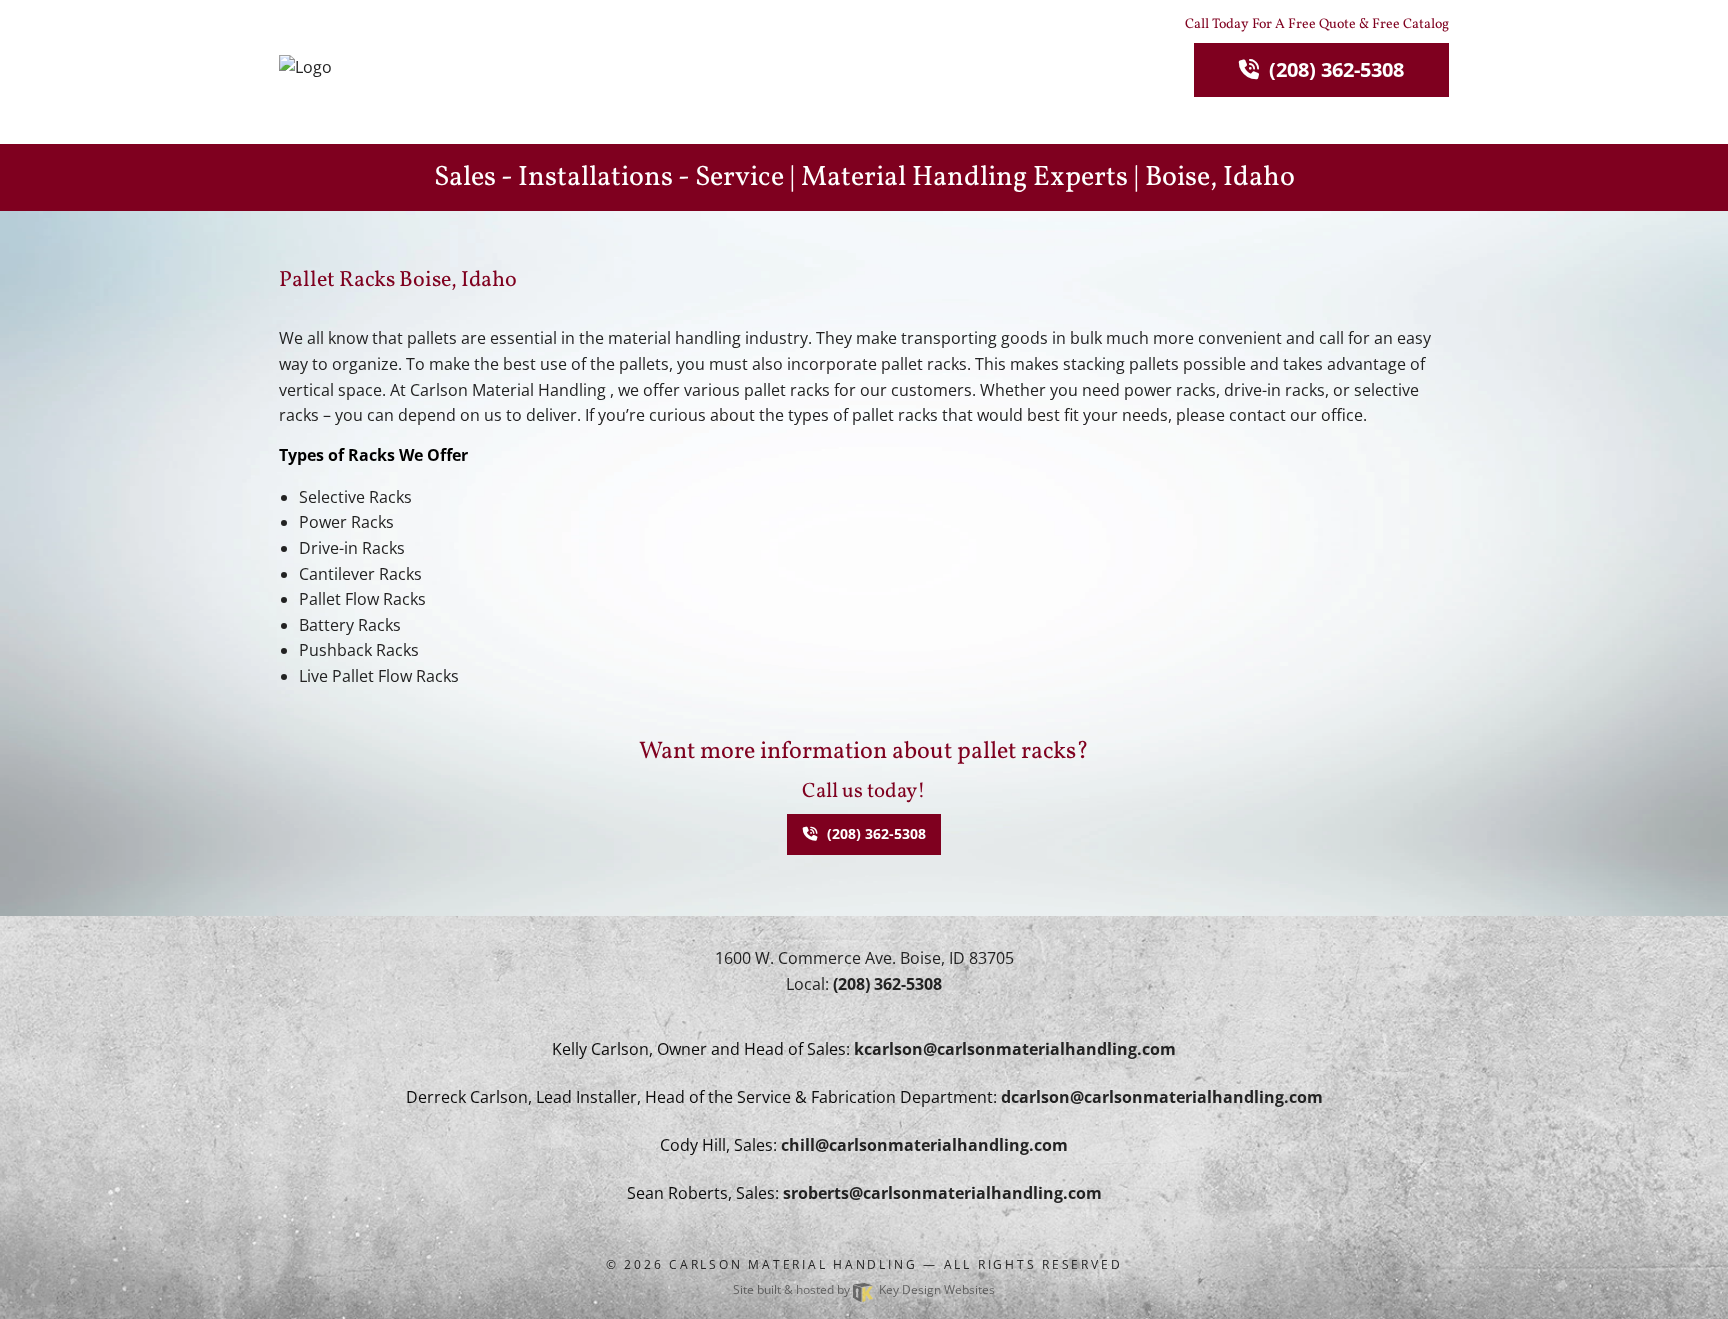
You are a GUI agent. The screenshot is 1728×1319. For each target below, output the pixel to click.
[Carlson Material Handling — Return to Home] (414, 67)
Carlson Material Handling (793, 1264)
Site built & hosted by (864, 1289)
